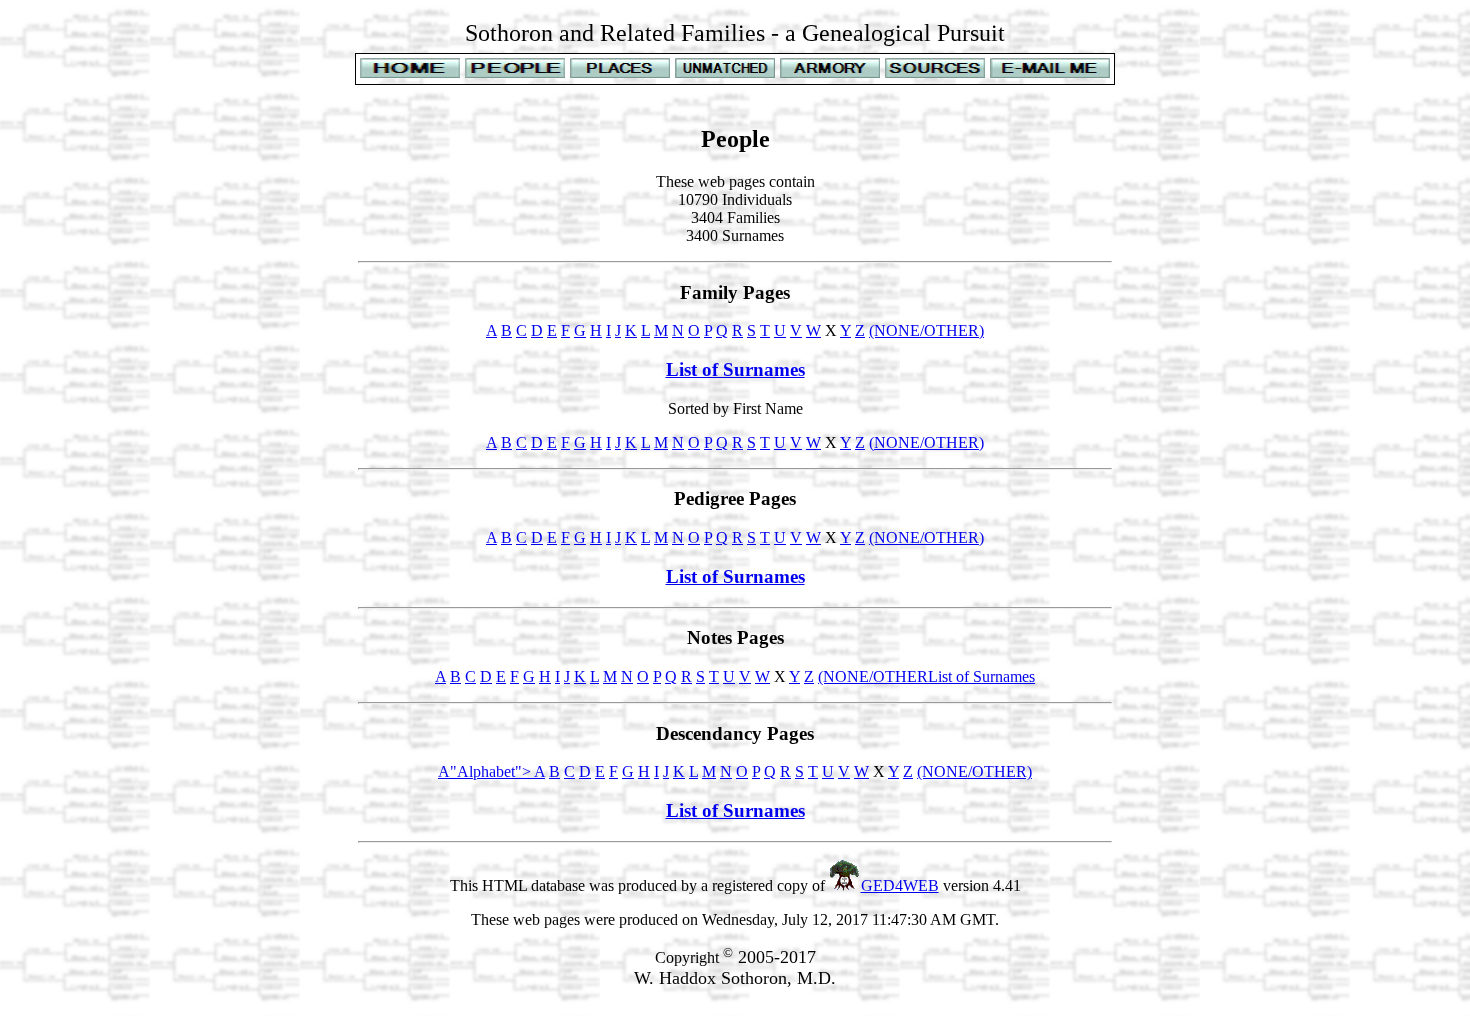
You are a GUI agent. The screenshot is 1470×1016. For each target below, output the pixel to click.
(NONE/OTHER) (926, 330)
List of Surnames (735, 369)
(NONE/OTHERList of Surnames (926, 676)
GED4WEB (900, 885)
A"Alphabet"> (486, 771)
